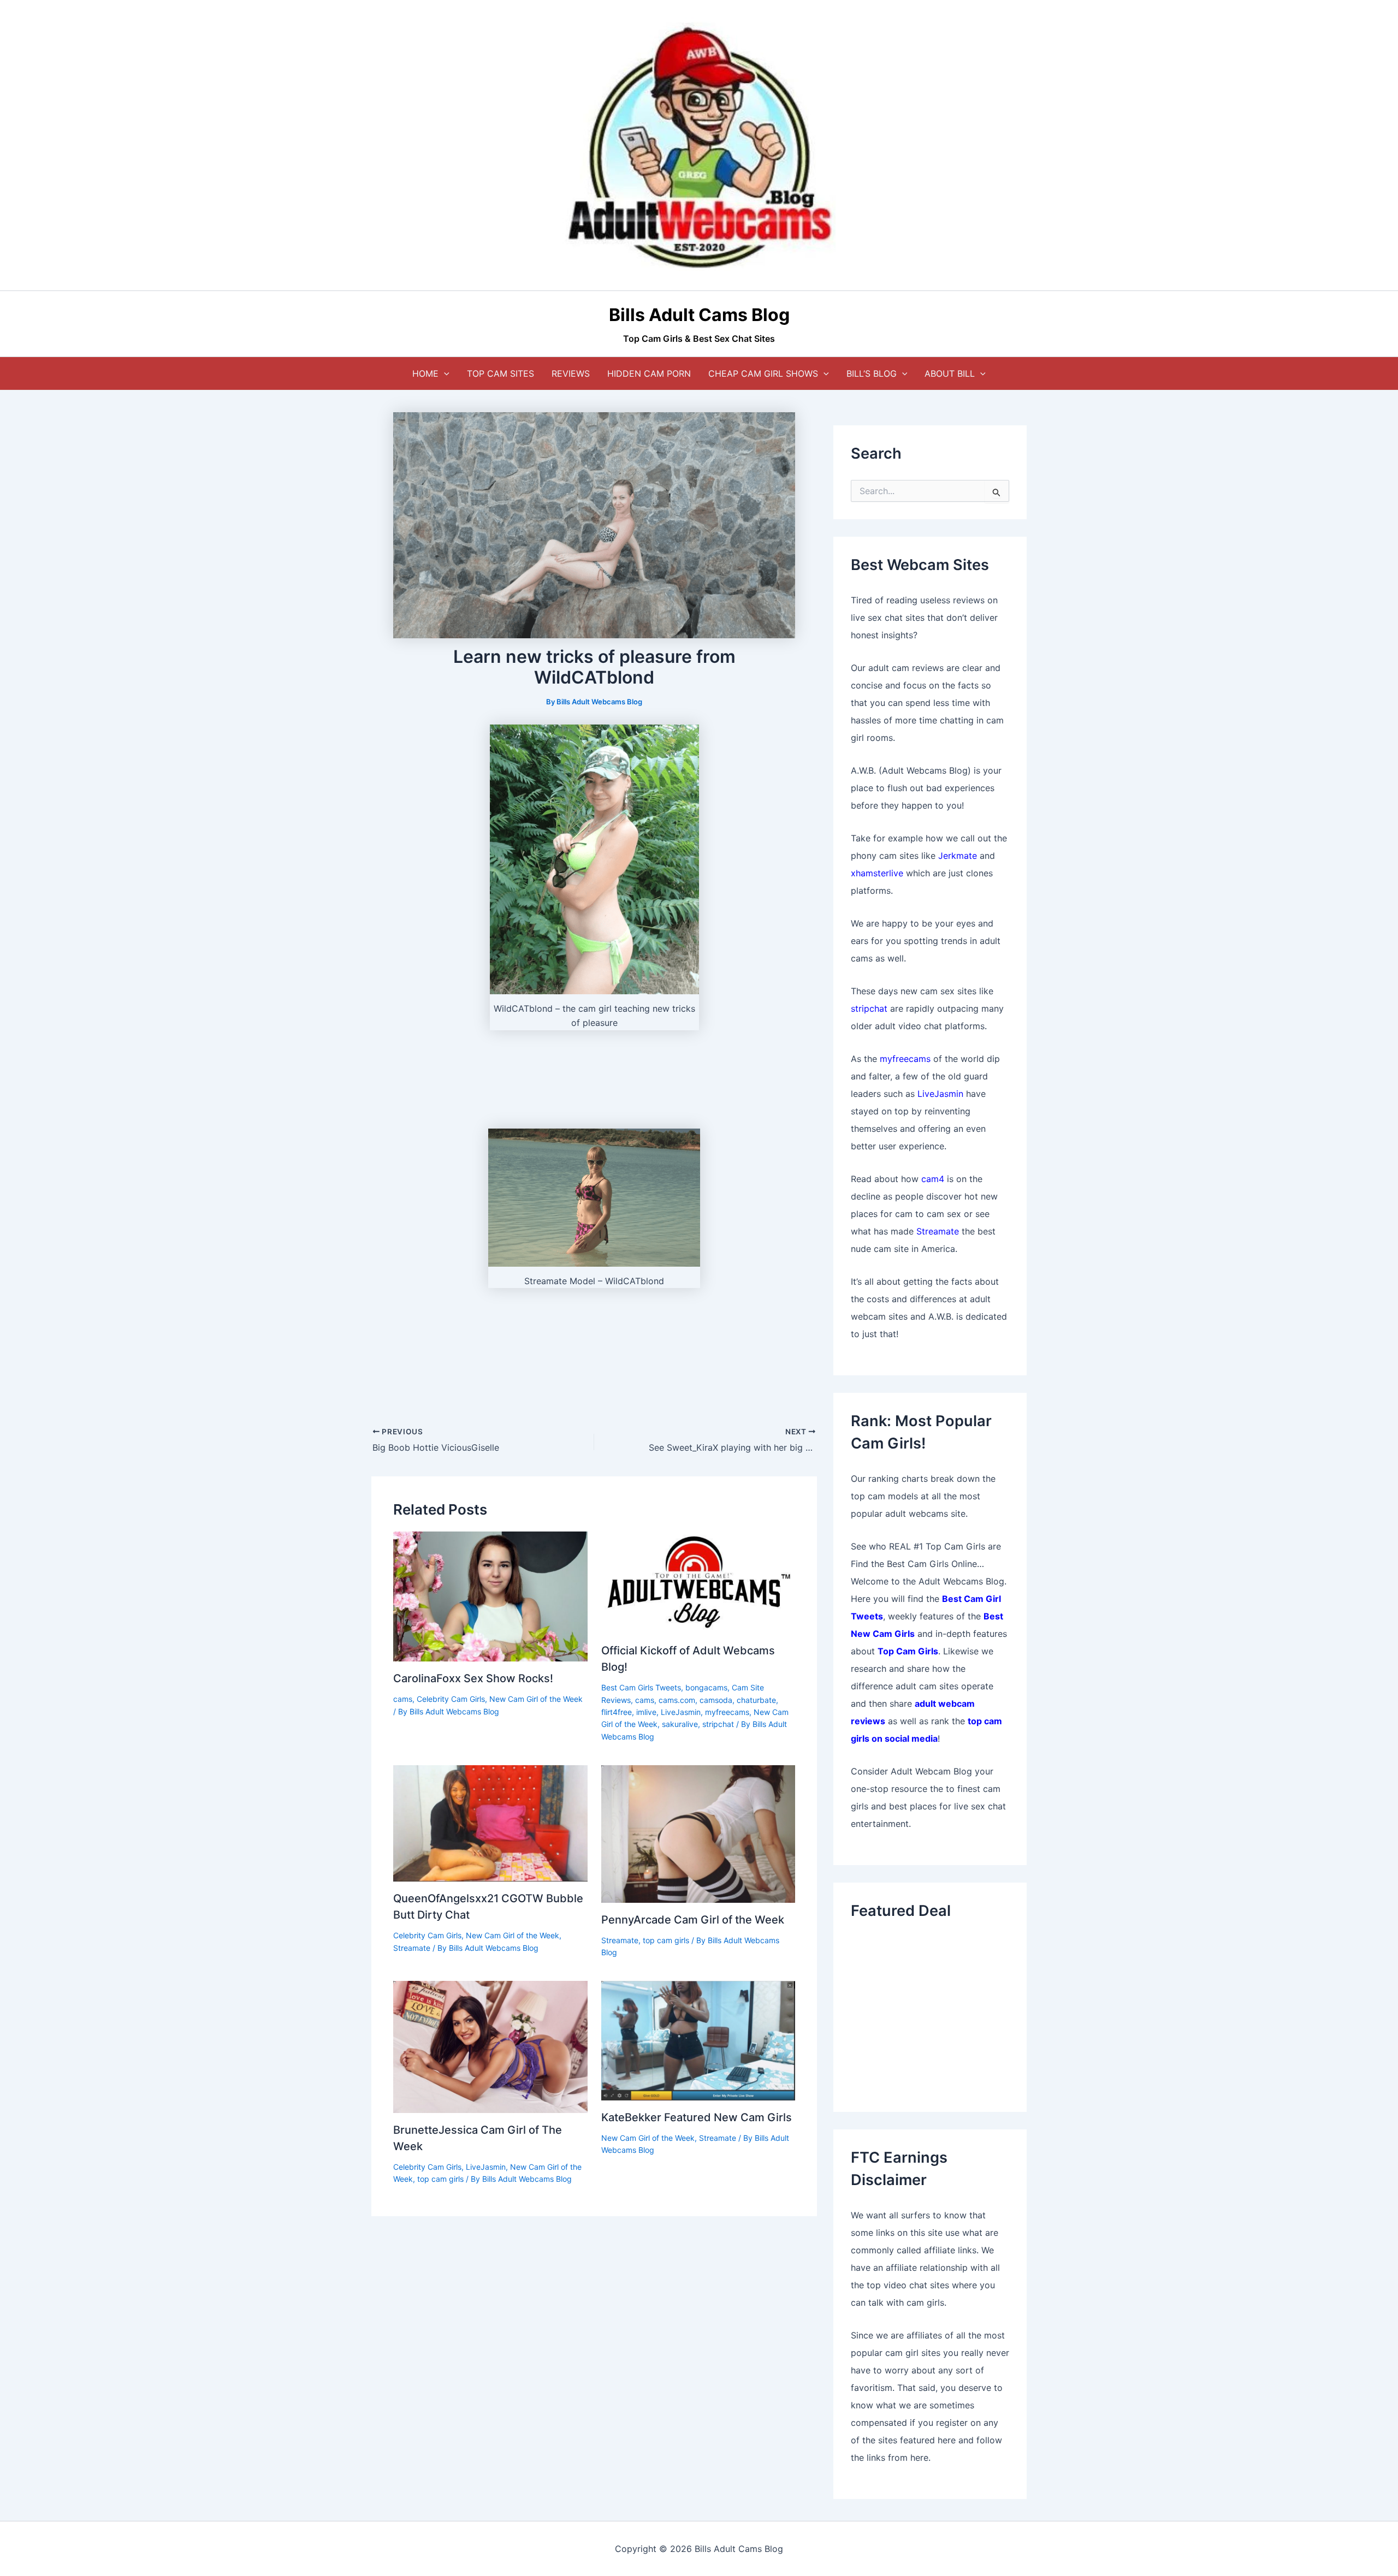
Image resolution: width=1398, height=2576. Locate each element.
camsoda (716, 1700)
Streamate (412, 1948)
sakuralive (680, 1724)
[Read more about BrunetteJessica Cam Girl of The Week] (490, 2046)
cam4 (933, 1179)
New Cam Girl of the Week (536, 1699)
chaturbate (756, 1700)
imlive (646, 1712)
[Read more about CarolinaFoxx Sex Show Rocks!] (490, 1596)
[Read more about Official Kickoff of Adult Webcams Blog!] (698, 1582)
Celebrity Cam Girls (451, 1699)
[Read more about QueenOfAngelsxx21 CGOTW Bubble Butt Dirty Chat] (490, 1823)
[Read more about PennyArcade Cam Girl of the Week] (698, 1833)
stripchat (718, 1724)
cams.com (677, 1700)
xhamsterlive (877, 873)
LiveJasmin (681, 1712)
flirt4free (617, 1712)
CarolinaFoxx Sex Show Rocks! (473, 1678)
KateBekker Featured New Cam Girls (697, 2117)
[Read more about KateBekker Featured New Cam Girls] (698, 2040)
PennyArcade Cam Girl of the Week (693, 1920)
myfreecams (727, 1712)
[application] (444, 373)
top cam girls (666, 1940)
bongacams (706, 1687)
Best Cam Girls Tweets (641, 1687)
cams (403, 1699)
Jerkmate (958, 856)
